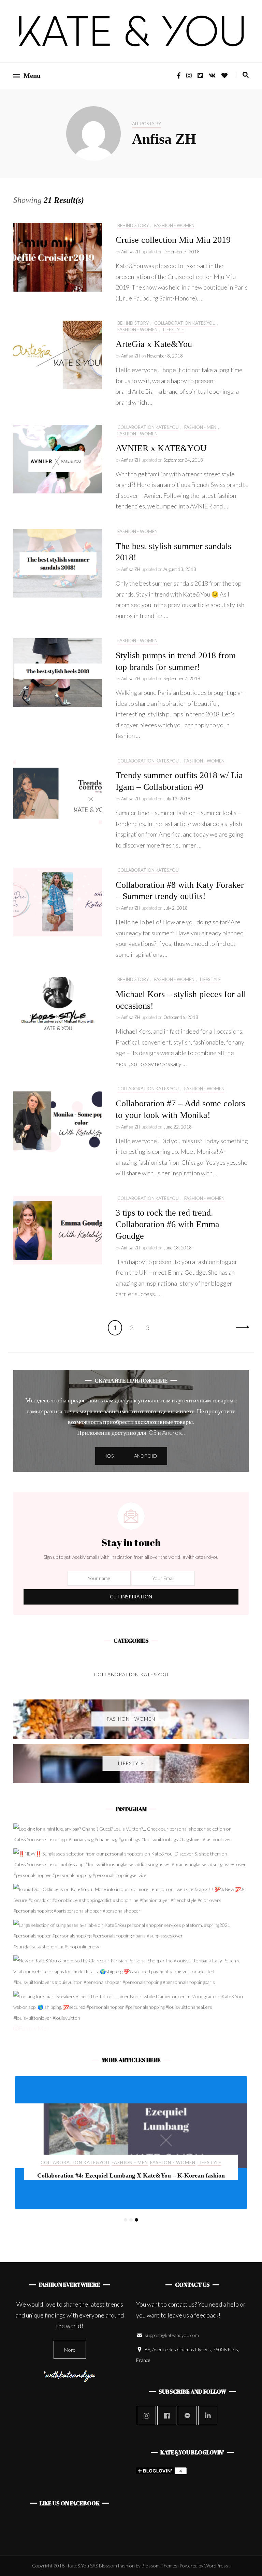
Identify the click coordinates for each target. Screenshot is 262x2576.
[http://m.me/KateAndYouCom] (187, 2416)
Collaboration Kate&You (185, 323)
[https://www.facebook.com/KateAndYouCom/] (167, 2416)
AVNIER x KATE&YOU (161, 448)
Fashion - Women (174, 226)
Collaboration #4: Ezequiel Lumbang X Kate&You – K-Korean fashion (131, 2175)
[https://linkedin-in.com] (208, 2416)
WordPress (216, 2566)
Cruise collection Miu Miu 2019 (173, 240)
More (70, 2350)
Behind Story (133, 226)
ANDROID (145, 1456)
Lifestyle (173, 330)
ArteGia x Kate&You (154, 344)
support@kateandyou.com (172, 2335)
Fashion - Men (200, 427)
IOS (110, 1456)
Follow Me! (34, 2028)
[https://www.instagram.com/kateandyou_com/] (146, 2416)
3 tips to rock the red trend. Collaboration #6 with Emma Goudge (168, 1224)
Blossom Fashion (117, 2566)
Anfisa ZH (131, 252)
